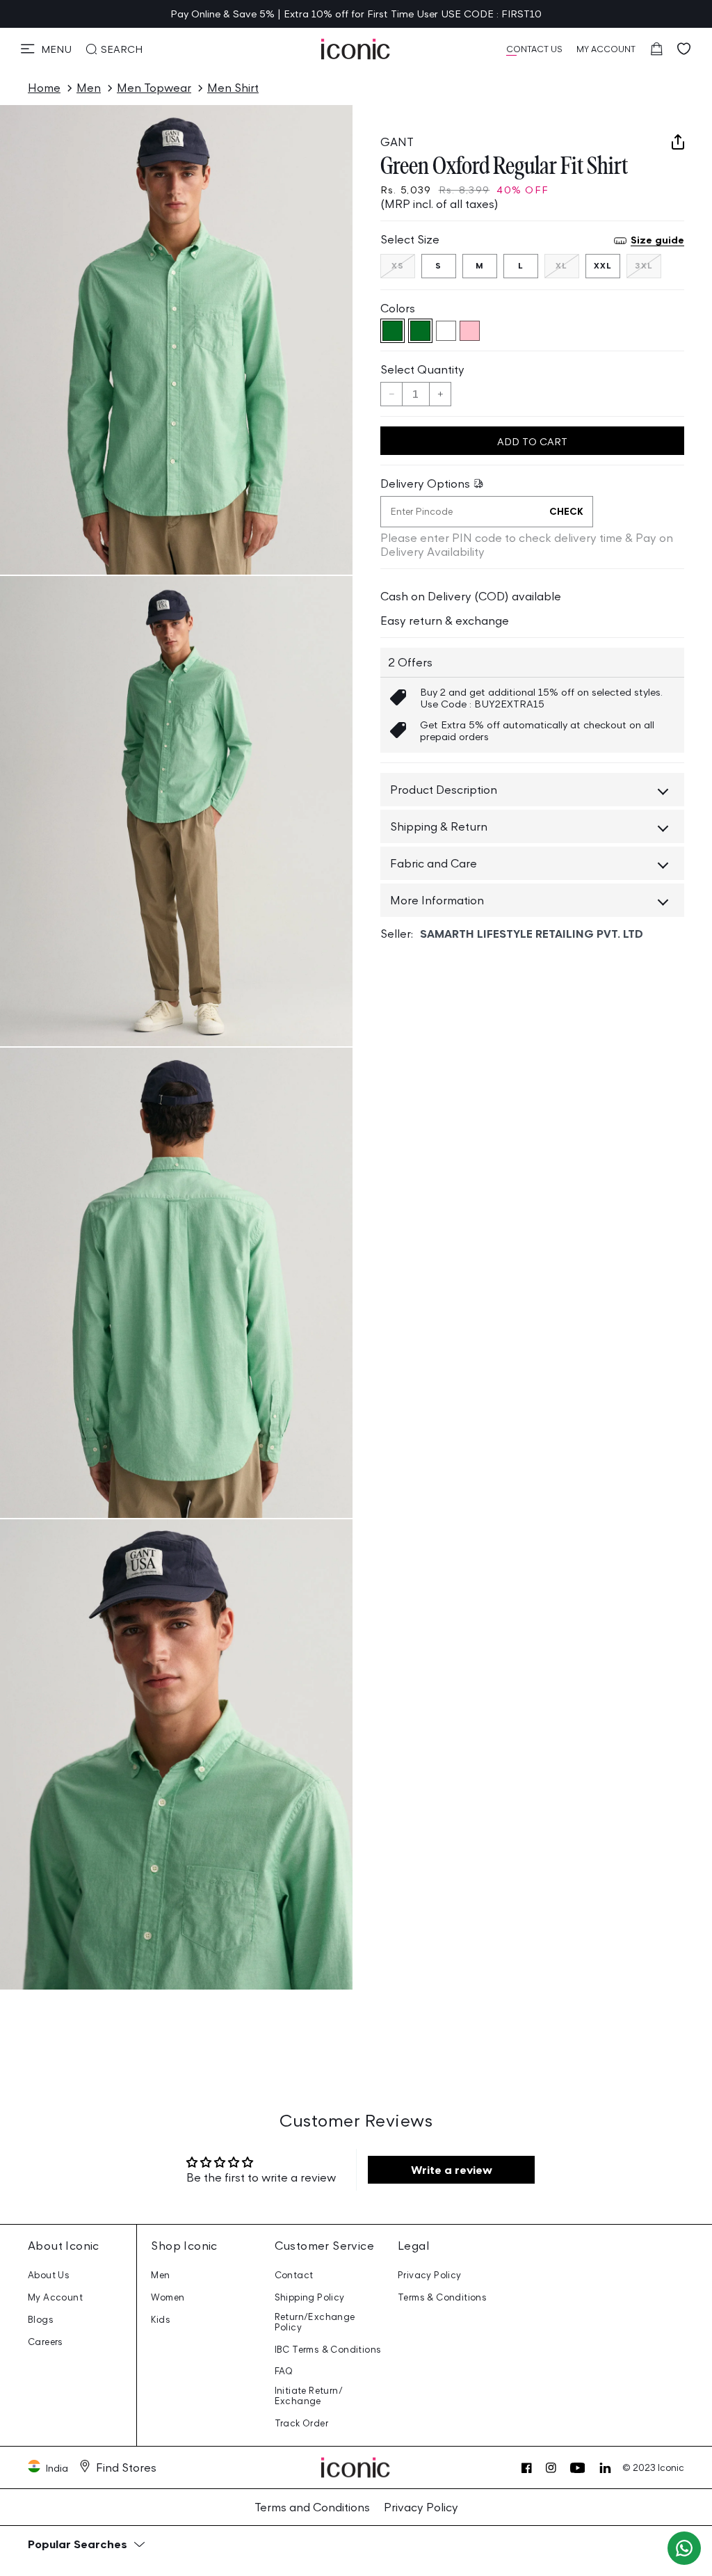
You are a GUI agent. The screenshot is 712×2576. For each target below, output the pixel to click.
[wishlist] (684, 49)
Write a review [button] (452, 2170)
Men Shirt (233, 88)
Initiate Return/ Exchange (309, 2396)
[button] (46, 49)
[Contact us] (684, 2548)
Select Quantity (422, 369)
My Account (55, 2297)
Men (89, 88)
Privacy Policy (430, 2275)
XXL (603, 265)
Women (168, 2297)
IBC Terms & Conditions (328, 2350)
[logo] (356, 49)
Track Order (301, 2423)
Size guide (657, 240)
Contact (294, 2275)
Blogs (41, 2320)
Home (44, 88)
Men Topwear (154, 88)
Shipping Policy (310, 2297)
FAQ (284, 2371)
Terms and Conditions (312, 2507)
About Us (49, 2275)
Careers (46, 2342)
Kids (161, 2320)
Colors (398, 308)
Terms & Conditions (442, 2297)
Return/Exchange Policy (315, 2322)
